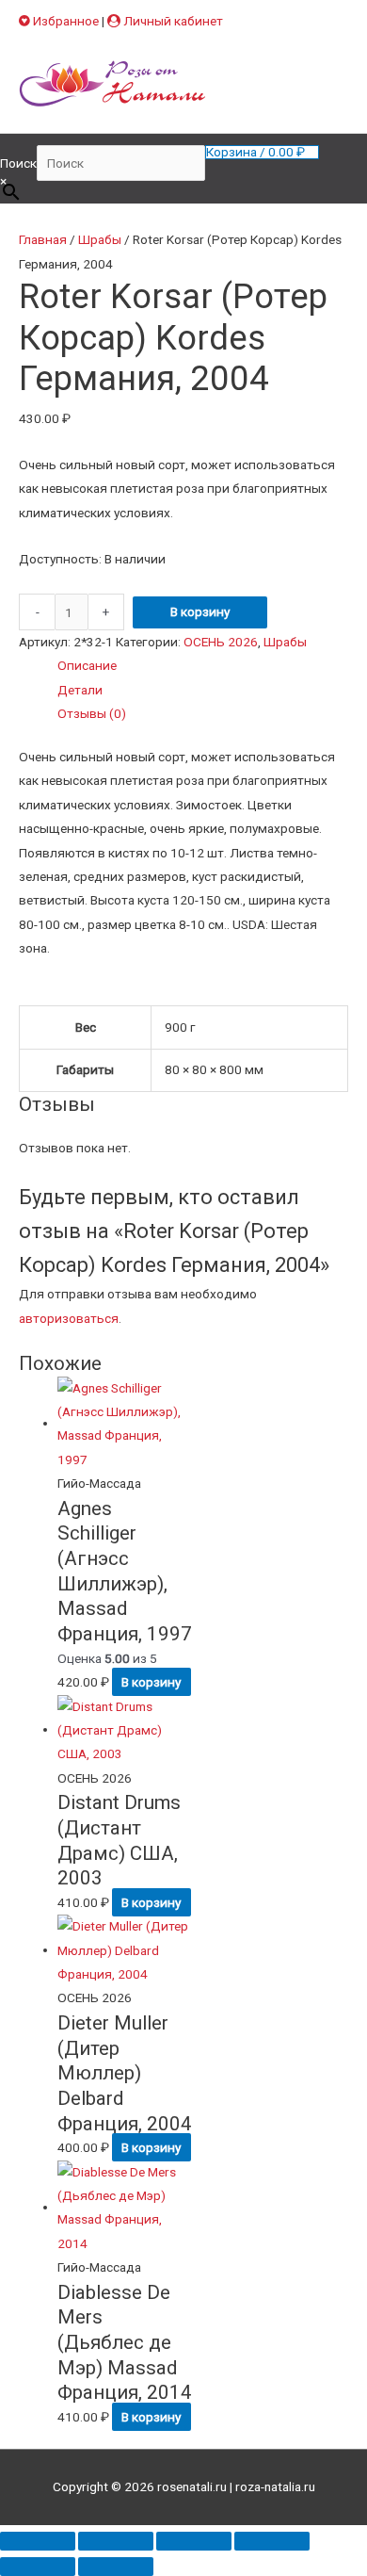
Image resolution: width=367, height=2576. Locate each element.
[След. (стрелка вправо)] (116, 2567)
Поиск (18, 163)
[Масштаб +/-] (38, 2541)
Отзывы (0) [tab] (92, 713)
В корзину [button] (151, 1682)
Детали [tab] (80, 690)
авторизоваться (69, 1318)
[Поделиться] (194, 2541)
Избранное (64, 21)
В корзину (200, 611)
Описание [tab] (87, 665)
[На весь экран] (116, 2541)
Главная (43, 239)
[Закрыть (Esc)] (272, 2541)
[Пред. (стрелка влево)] (38, 2567)
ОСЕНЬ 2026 (221, 642)
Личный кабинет (172, 21)
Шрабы (100, 239)
